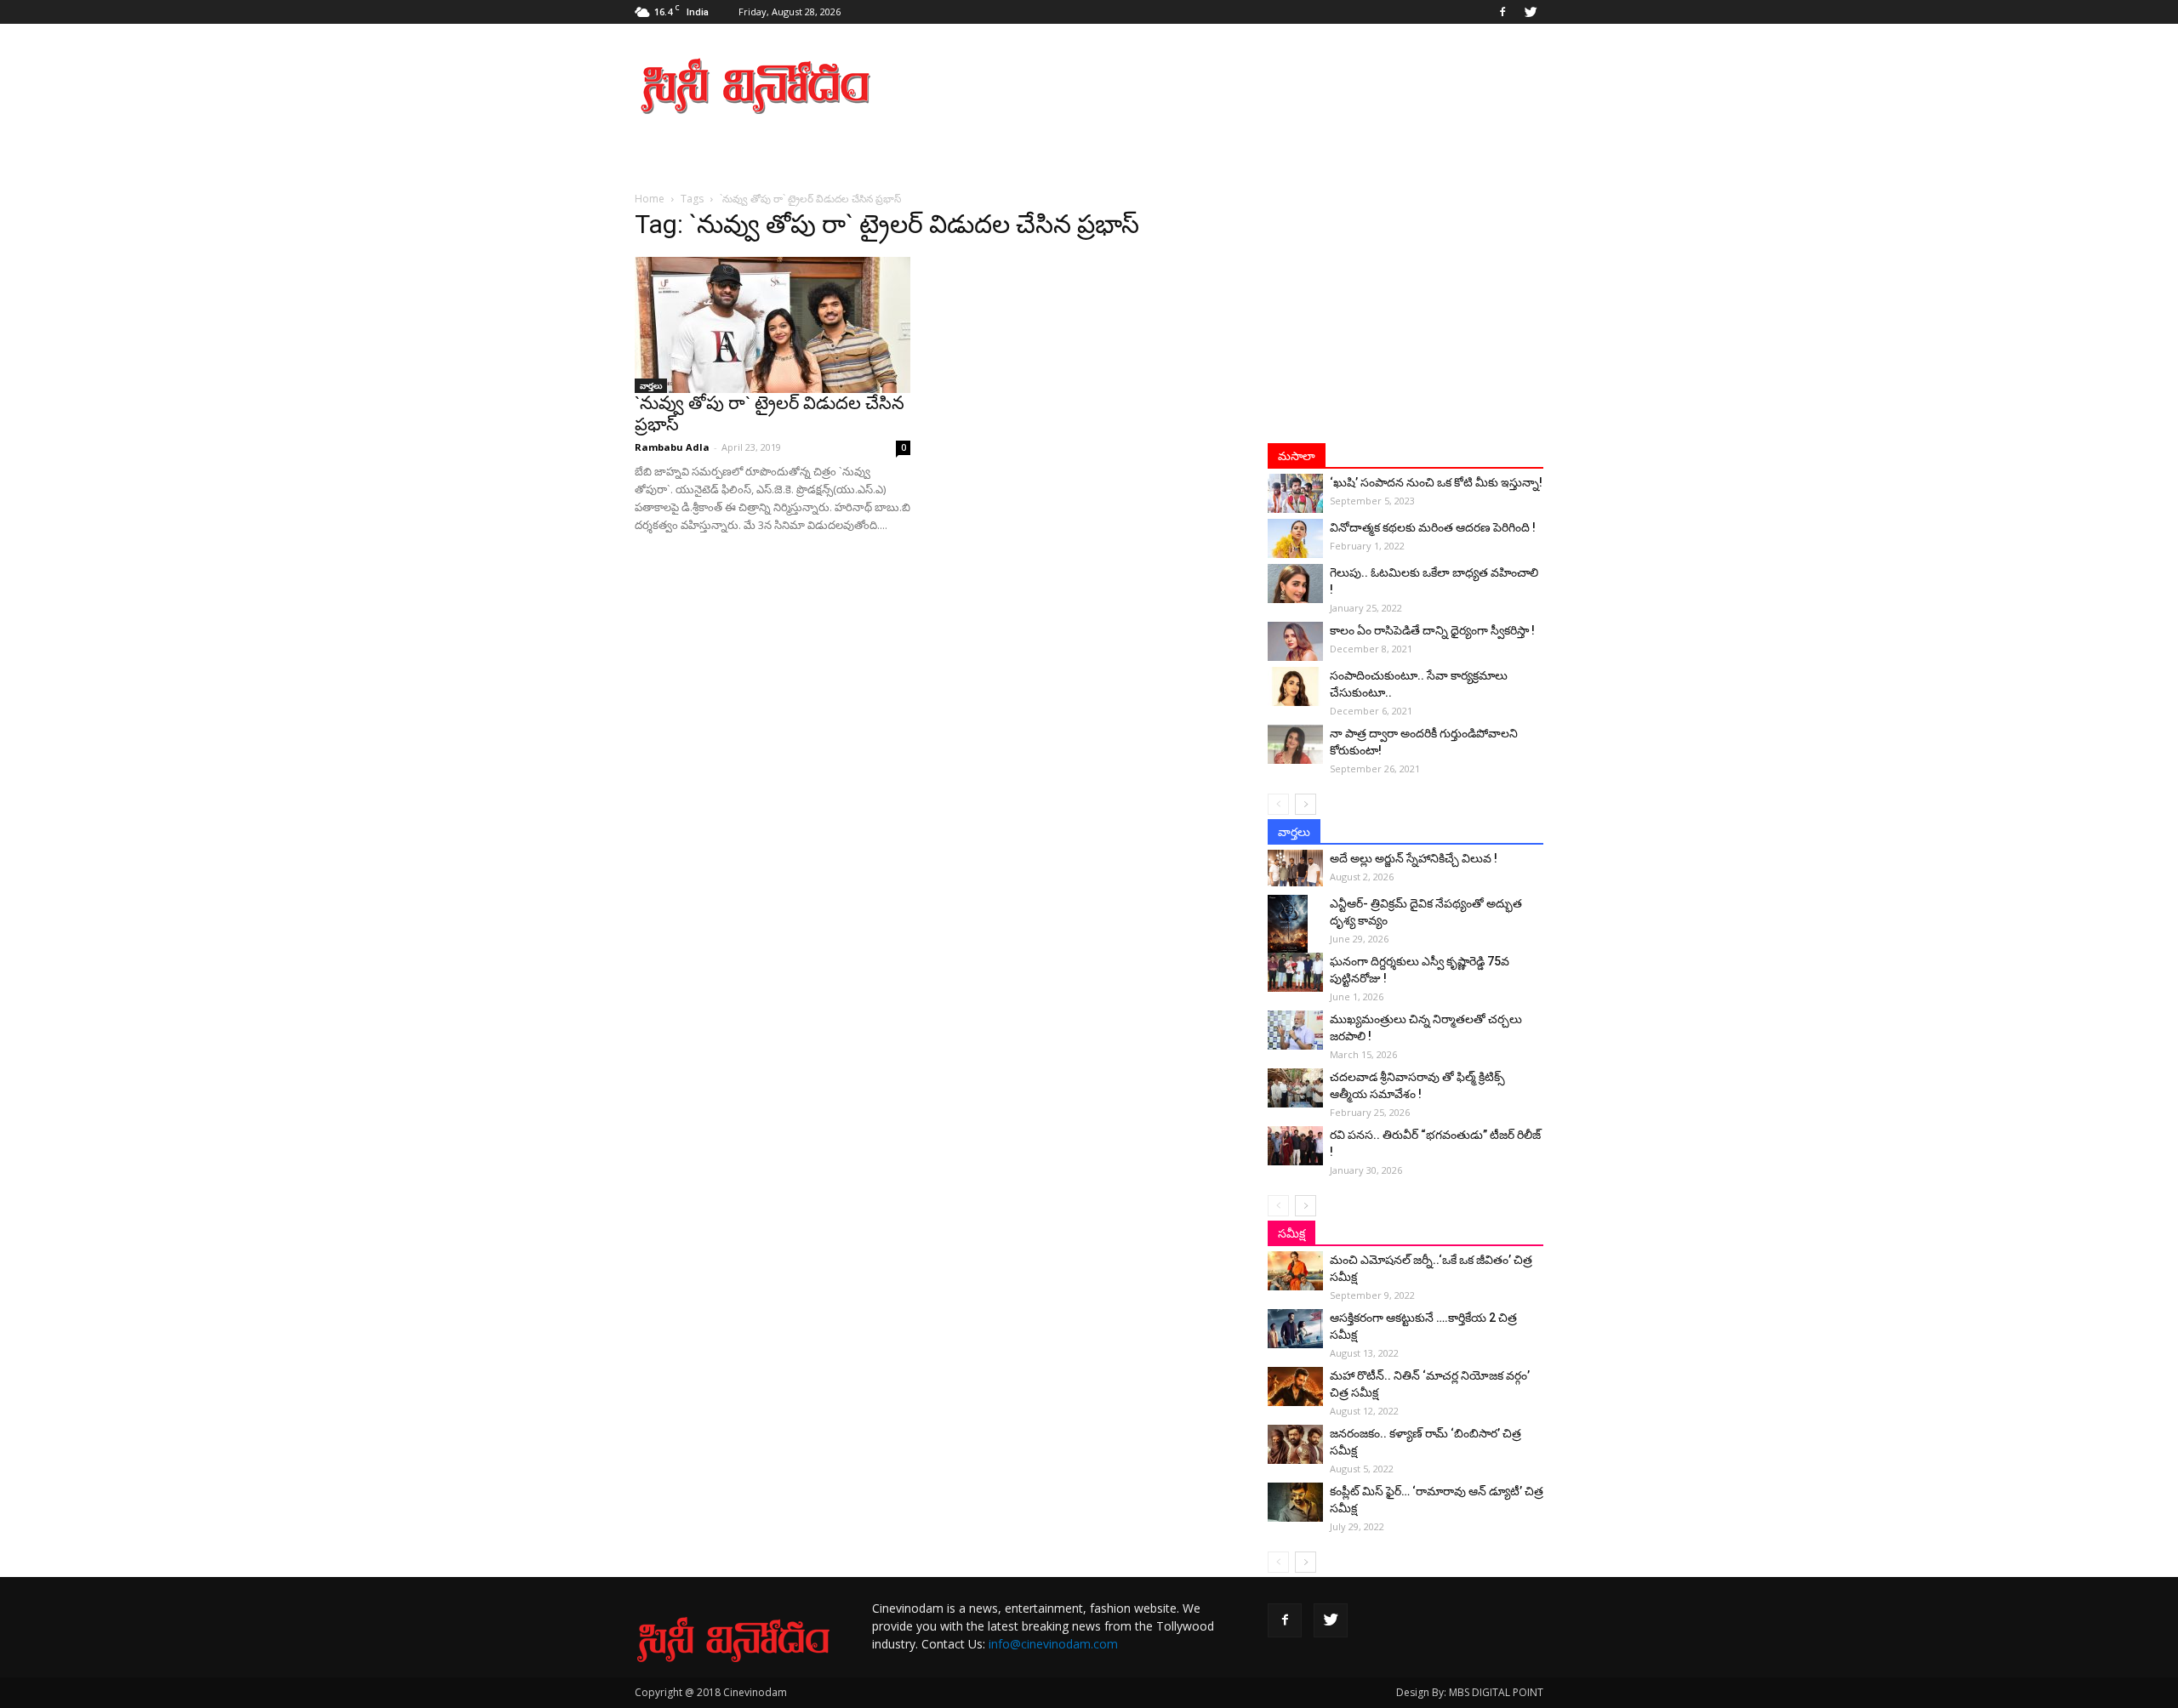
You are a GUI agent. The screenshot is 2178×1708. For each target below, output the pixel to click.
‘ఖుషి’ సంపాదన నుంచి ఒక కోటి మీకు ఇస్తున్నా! (1436, 482)
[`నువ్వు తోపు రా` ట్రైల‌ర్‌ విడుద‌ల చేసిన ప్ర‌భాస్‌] (773, 325)
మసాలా (1297, 456)
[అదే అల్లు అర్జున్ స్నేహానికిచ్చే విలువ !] (1295, 868)
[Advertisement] (1234, 86)
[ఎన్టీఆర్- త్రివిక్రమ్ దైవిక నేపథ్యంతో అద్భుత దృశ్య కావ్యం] (1295, 925)
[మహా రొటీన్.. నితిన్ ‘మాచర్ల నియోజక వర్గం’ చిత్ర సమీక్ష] (1295, 1386)
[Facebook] (1502, 12)
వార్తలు (651, 385)
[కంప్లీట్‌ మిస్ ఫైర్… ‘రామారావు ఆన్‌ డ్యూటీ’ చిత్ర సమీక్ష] (1295, 1502)
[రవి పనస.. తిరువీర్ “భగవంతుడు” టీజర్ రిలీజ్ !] (1295, 1146)
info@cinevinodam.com (1053, 1644)
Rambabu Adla (672, 447)
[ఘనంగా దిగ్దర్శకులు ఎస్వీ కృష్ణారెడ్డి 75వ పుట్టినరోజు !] (1295, 972)
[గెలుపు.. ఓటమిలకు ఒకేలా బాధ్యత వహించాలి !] (1295, 584)
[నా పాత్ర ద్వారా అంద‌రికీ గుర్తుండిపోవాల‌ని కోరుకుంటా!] (1295, 744)
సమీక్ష (1291, 1233)
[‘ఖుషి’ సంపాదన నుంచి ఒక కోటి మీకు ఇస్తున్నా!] (1295, 493)
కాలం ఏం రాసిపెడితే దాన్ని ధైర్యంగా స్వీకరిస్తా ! (1432, 630)
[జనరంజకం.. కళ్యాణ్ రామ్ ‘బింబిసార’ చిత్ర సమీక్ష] (1295, 1444)
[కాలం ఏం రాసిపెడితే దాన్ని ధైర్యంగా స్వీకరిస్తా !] (1295, 641)
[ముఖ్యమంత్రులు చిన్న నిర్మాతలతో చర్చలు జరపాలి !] (1295, 1030)
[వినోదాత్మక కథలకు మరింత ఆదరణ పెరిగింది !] (1295, 538)
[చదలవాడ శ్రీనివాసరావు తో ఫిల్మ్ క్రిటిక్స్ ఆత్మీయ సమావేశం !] (1295, 1088)
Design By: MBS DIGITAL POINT (1470, 1692)
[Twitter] (1531, 12)
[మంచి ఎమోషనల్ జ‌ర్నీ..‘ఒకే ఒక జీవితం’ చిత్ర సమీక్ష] (1295, 1271)
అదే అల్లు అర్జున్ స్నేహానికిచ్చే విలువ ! (1414, 858)
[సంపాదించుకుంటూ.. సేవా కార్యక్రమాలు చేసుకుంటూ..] (1295, 686)
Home (650, 199)
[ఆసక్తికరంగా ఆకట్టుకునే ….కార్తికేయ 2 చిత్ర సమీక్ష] (1295, 1329)
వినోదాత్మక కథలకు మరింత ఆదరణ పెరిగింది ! (1433, 527)
